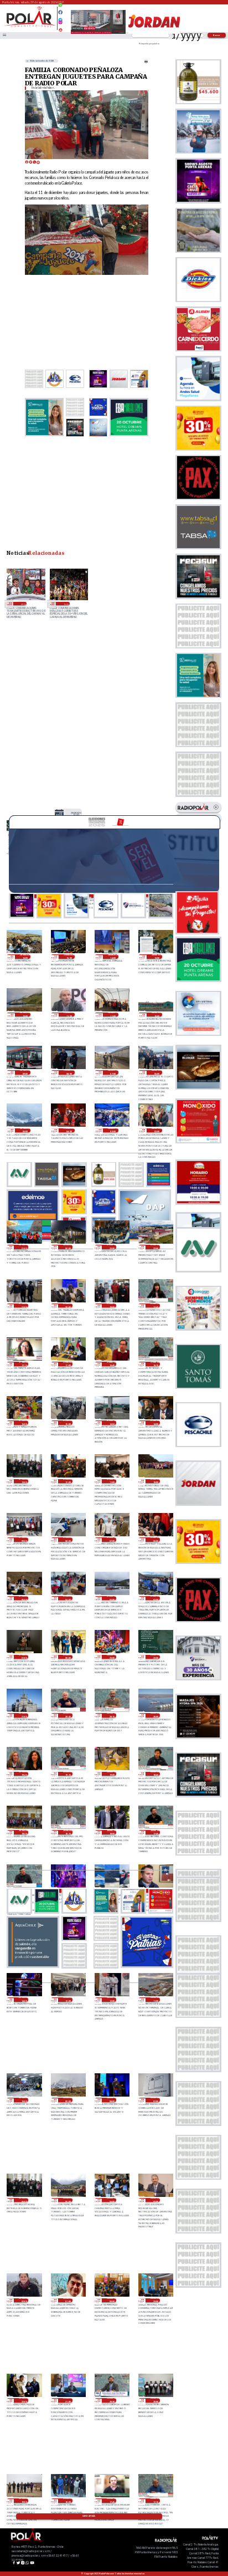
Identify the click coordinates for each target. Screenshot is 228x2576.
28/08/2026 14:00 (113, 957)
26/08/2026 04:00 (112, 2200)
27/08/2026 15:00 (68, 1423)
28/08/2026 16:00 (25, 957)
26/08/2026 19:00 (112, 1774)
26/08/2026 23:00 (112, 1657)
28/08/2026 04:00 (69, 1131)
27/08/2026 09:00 (24, 1540)
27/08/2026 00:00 (68, 1657)
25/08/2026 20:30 (112, 2400)
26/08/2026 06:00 (24, 2200)
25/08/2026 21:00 (68, 2400)
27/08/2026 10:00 (155, 1481)
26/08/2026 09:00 (68, 2100)
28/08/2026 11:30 (69, 1015)
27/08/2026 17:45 (155, 1306)
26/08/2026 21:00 (24, 1715)
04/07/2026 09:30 (22, 604)
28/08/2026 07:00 (113, 1072)
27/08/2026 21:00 (24, 1306)
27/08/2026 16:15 (155, 1364)
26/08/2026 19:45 (24, 1774)
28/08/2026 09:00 (25, 1072)
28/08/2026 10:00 (157, 1015)
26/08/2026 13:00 (68, 2000)
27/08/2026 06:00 (155, 1540)
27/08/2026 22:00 (155, 1247)
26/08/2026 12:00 (112, 2000)
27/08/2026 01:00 (24, 1657)
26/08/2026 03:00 (155, 2200)
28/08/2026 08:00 (69, 1072)
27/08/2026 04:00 (68, 1598)
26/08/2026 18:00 (112, 1832)
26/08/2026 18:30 (24, 1832)
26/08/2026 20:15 (112, 1715)
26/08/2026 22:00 (155, 1657)
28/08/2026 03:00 (113, 1131)
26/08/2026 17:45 (155, 1832)
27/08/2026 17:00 (68, 1364)
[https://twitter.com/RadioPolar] (60, 17)
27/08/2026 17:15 (24, 1364)
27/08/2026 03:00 (112, 1598)
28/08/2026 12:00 (25, 1015)
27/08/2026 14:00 (155, 1423)
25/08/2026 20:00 (155, 2400)
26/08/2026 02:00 (24, 2301)
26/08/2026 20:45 (68, 1715)
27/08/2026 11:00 (112, 1481)
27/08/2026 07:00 (112, 1540)
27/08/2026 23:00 (112, 1247)
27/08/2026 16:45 (112, 1364)
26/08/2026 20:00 (155, 1715)
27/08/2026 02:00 (155, 1598)
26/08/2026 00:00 (112, 2301)
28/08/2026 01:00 (24, 1247)
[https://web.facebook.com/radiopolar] (60, 12)
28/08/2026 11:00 (113, 1015)
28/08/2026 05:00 (25, 1131)
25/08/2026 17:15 (155, 2501)
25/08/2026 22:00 (24, 2400)
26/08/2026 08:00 (112, 2100)
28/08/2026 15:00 (69, 957)
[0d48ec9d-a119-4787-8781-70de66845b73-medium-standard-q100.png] (30, 26)
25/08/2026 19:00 (24, 2501)
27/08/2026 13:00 (24, 1481)
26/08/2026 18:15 (68, 1832)
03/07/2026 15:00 (65, 604)
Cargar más (89, 2516)
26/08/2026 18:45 (155, 1774)
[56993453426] (60, 8)
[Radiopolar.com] (4, 35)
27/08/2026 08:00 (68, 1540)
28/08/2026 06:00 (157, 1072)
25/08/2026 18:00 (68, 2501)
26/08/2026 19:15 (68, 1774)
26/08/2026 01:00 (68, 2301)
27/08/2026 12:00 (68, 1481)
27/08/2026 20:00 (68, 1306)
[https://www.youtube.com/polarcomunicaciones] (60, 28)
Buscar (217, 35)
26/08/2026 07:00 (155, 2100)
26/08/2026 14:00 (24, 2000)
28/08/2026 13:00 (76, 814)
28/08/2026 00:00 (68, 1247)
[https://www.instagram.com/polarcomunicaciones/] (60, 24)
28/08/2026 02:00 (157, 1131)
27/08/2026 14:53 (112, 1423)
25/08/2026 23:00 (155, 2301)
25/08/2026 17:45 (112, 2501)
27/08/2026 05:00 (24, 1598)
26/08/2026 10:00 (24, 2100)
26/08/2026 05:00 (68, 2200)
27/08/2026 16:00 (24, 1423)
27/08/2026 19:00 (112, 1306)
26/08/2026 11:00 (155, 2000)
